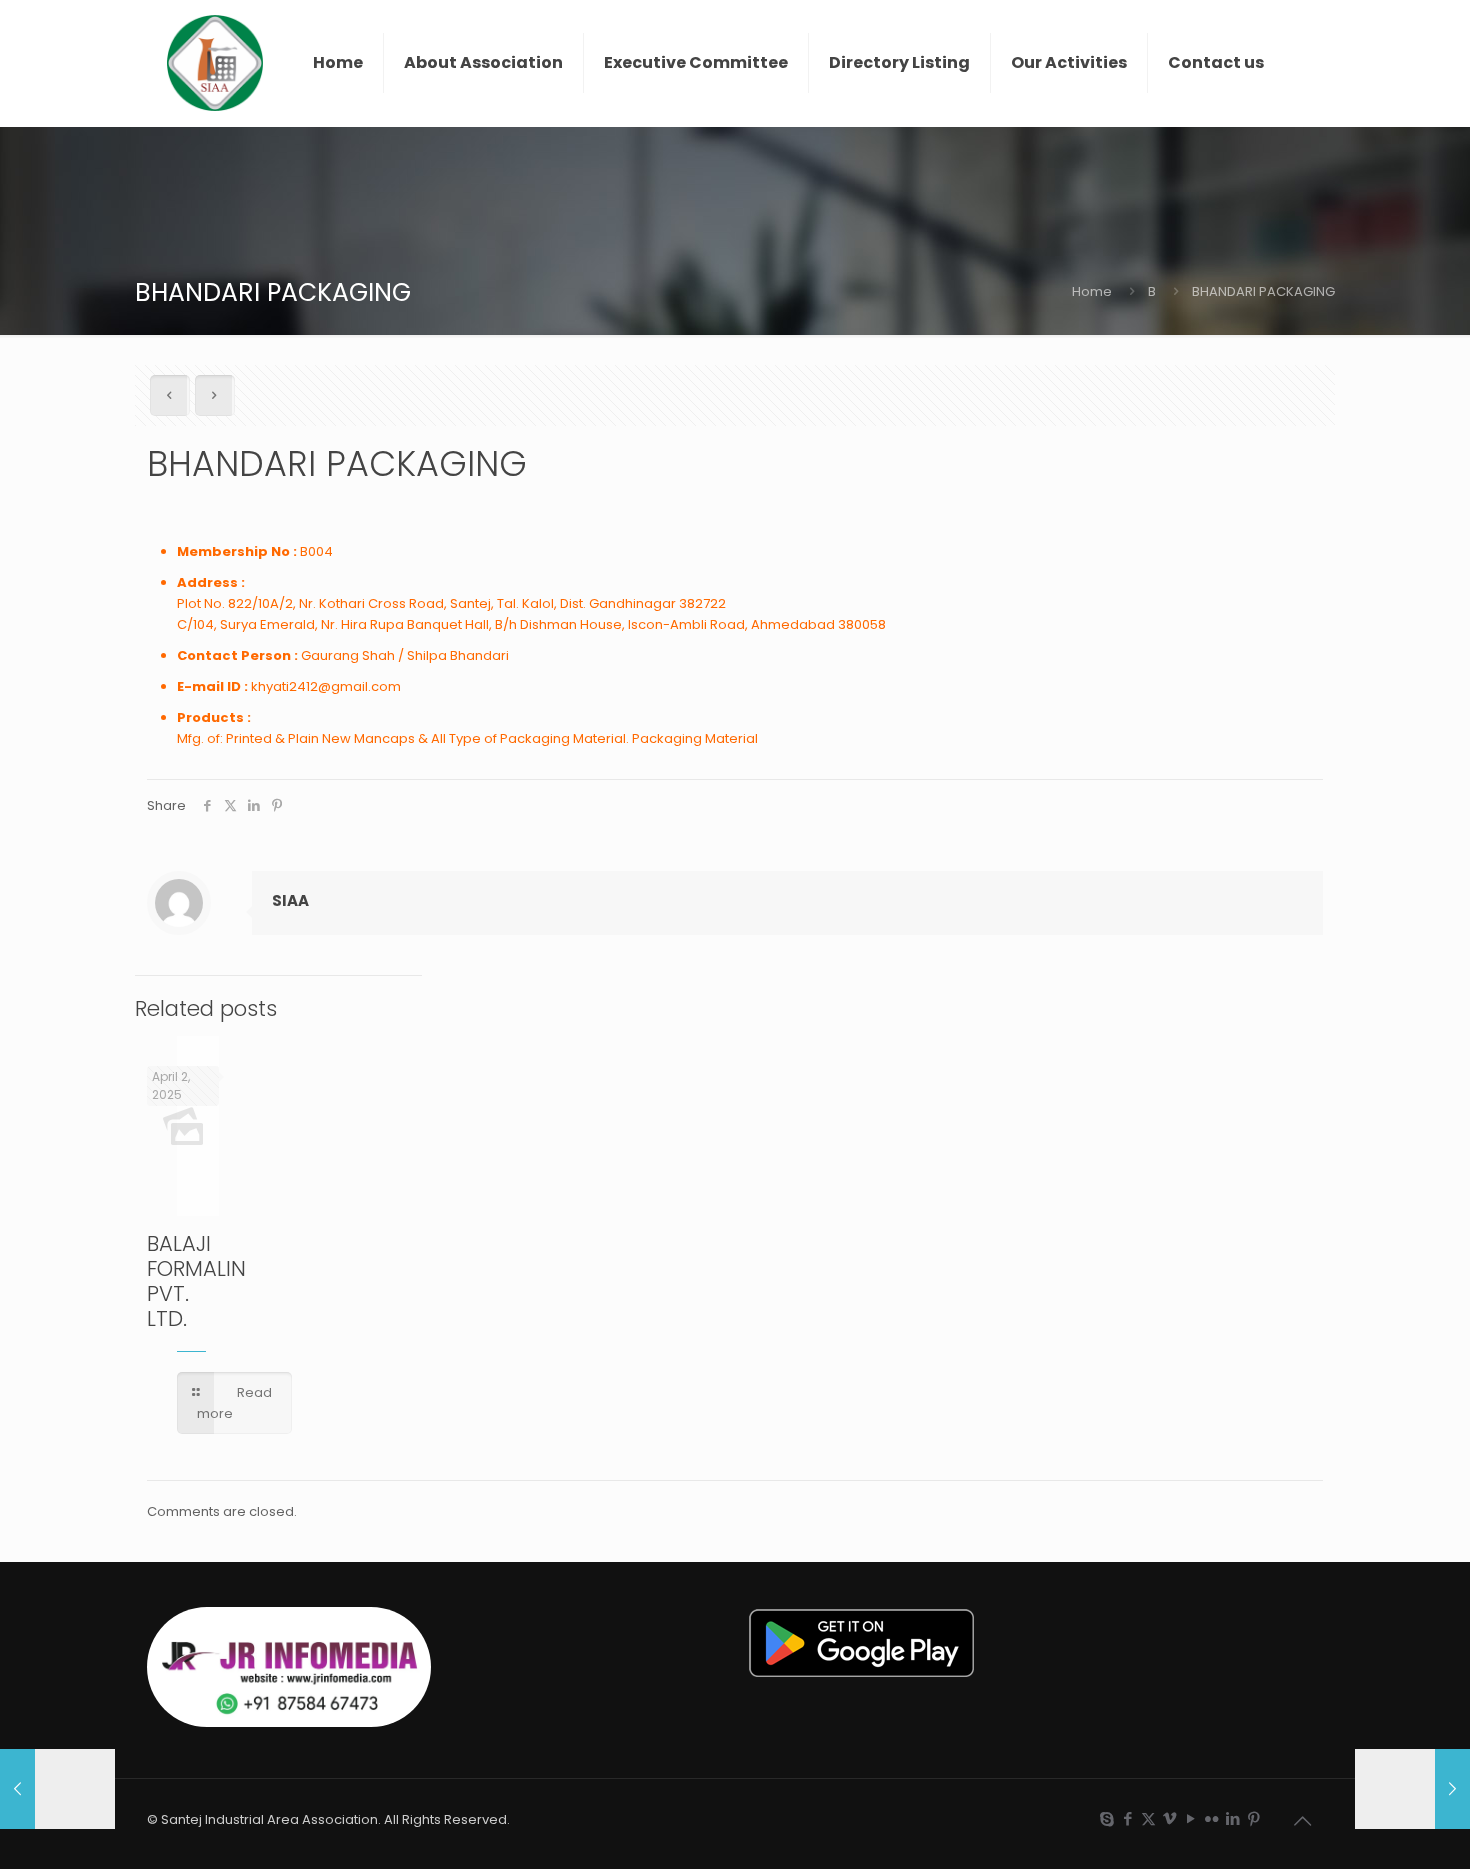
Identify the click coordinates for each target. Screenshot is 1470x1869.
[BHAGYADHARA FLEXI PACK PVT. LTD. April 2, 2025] (1412, 1789)
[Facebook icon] (1127, 1818)
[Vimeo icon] (1169, 1818)
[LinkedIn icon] (1232, 1818)
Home (1092, 291)
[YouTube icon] (1190, 1818)
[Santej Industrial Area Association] (215, 63)
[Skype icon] (1106, 1818)
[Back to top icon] (1302, 1821)
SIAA (290, 900)
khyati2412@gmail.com (326, 686)
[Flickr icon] (1211, 1818)
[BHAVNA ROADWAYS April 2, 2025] (57, 1789)
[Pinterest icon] (1253, 1818)
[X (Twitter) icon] (1148, 1818)
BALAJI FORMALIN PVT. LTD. (196, 1281)
